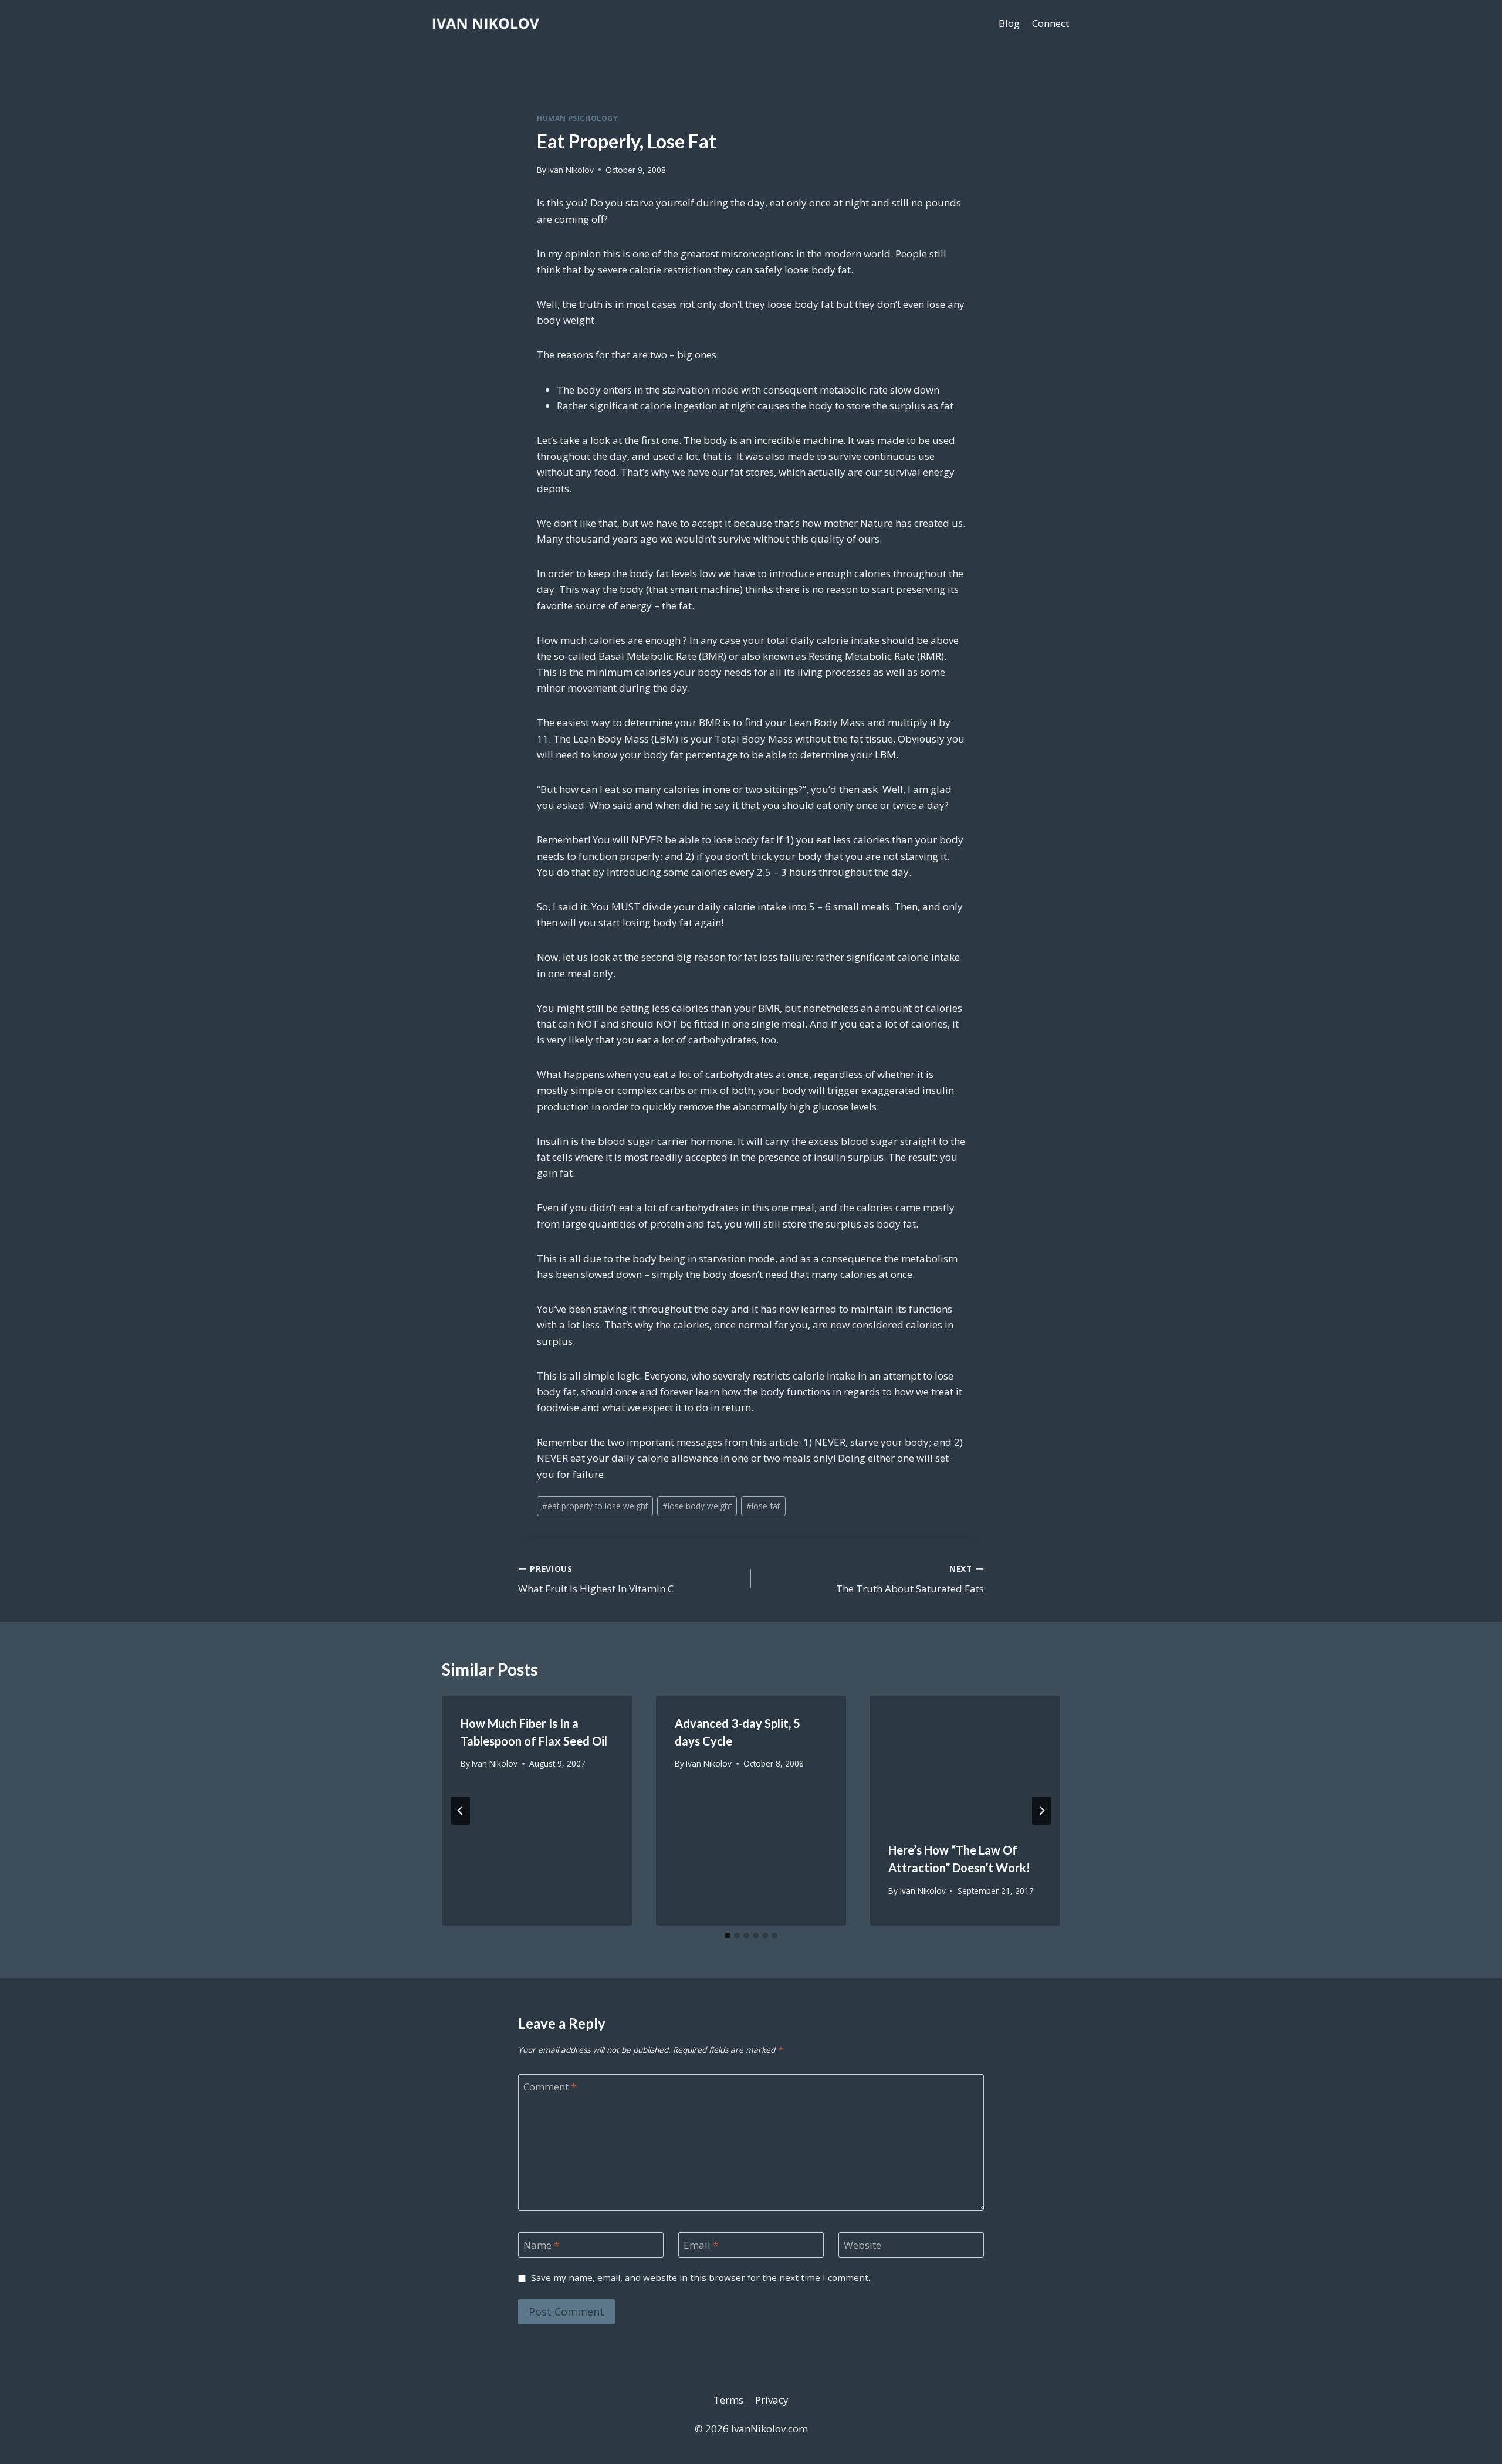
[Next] (1041, 1811)
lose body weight (697, 1506)
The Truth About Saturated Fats (910, 1580)
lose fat (763, 1506)
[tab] (728, 1936)
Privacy (772, 2400)
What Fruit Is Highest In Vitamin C (596, 1580)
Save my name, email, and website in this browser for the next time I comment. (701, 2278)
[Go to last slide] (461, 1811)
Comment (550, 2087)
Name (541, 2245)
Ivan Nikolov (571, 170)
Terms (728, 2400)
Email (701, 2245)
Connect (1051, 23)
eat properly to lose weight (595, 1506)
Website (862, 2245)
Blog (1009, 23)
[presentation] (965, 1759)
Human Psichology (578, 118)
